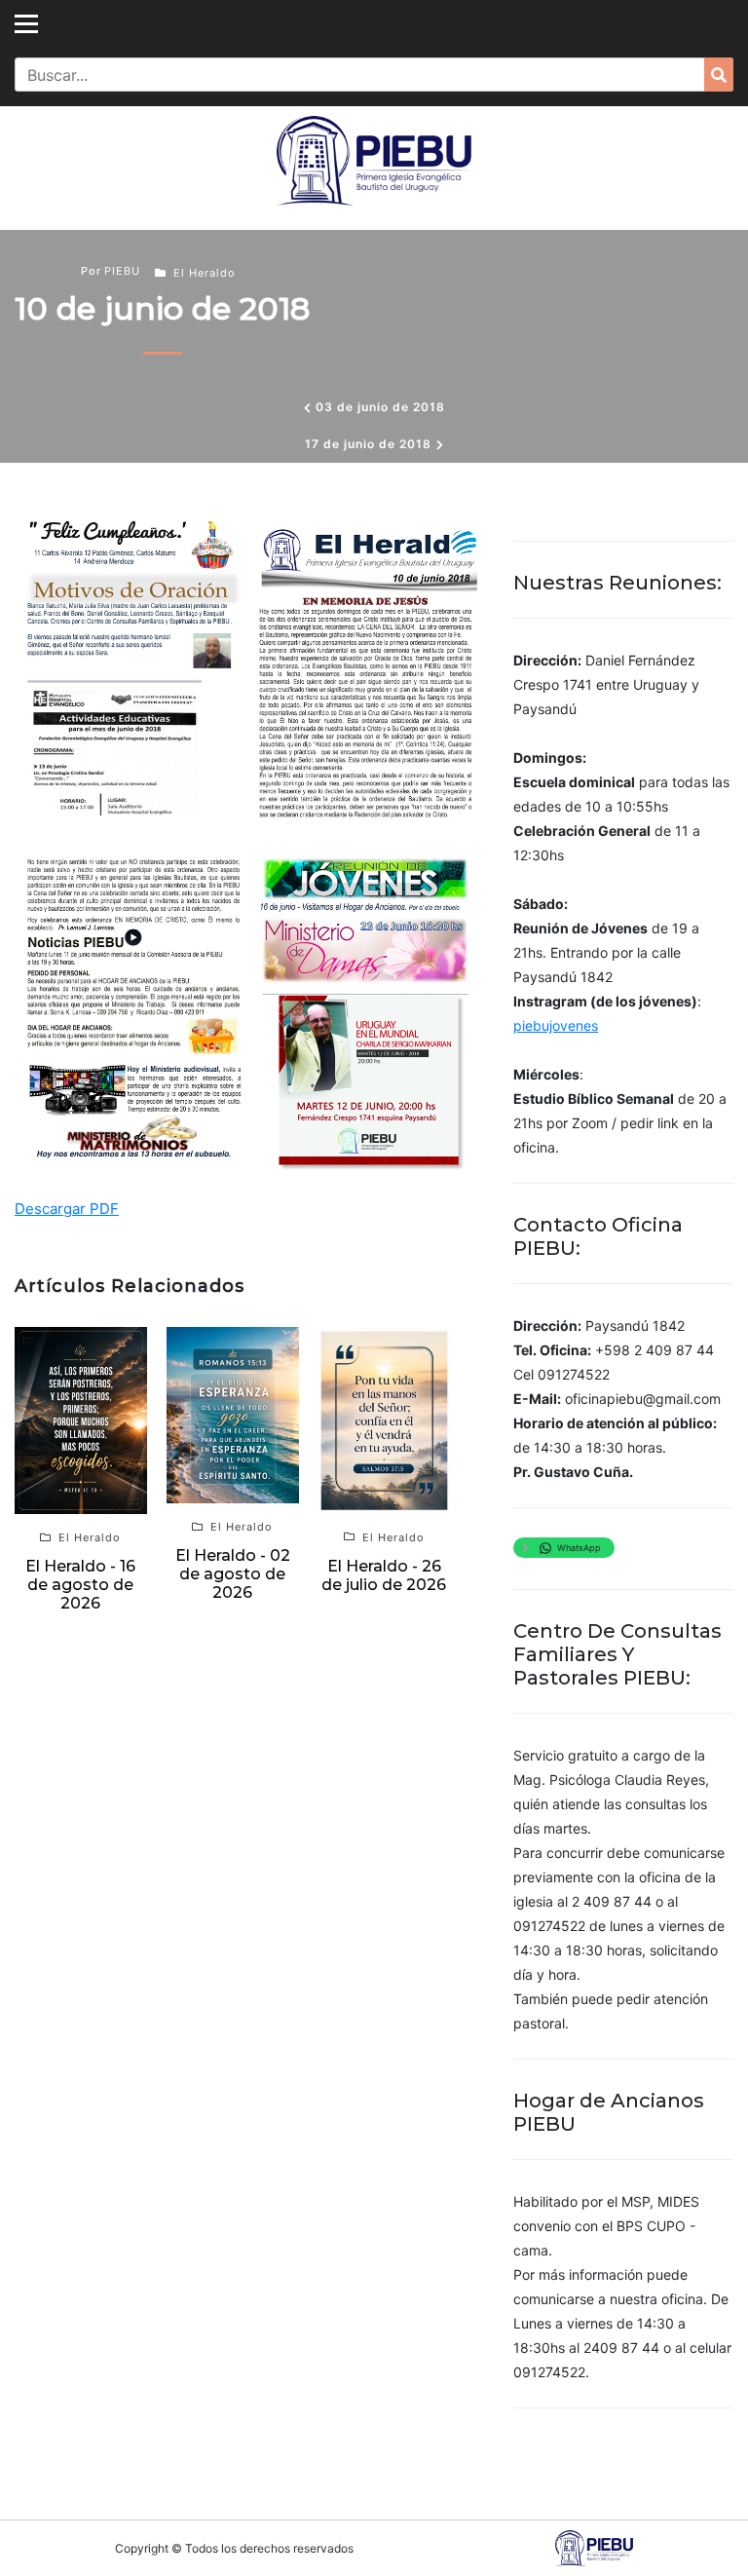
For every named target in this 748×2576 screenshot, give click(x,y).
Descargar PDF (67, 1209)
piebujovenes (556, 1025)
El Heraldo (205, 273)
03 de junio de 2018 (380, 407)
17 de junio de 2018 (368, 444)
